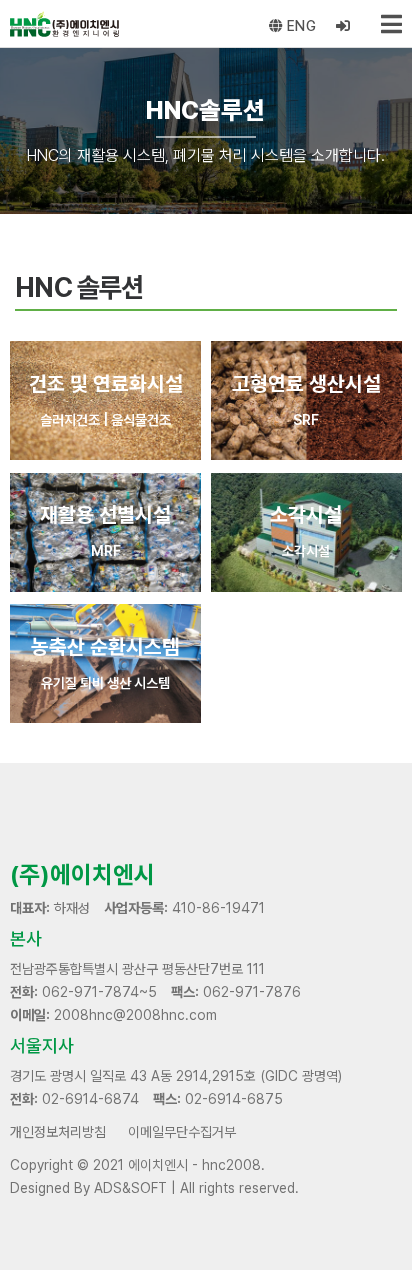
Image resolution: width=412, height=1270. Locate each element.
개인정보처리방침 (58, 1132)
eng (299, 26)
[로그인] (343, 26)
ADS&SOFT (130, 1188)
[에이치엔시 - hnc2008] (59, 24)
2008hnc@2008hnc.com (135, 1015)
